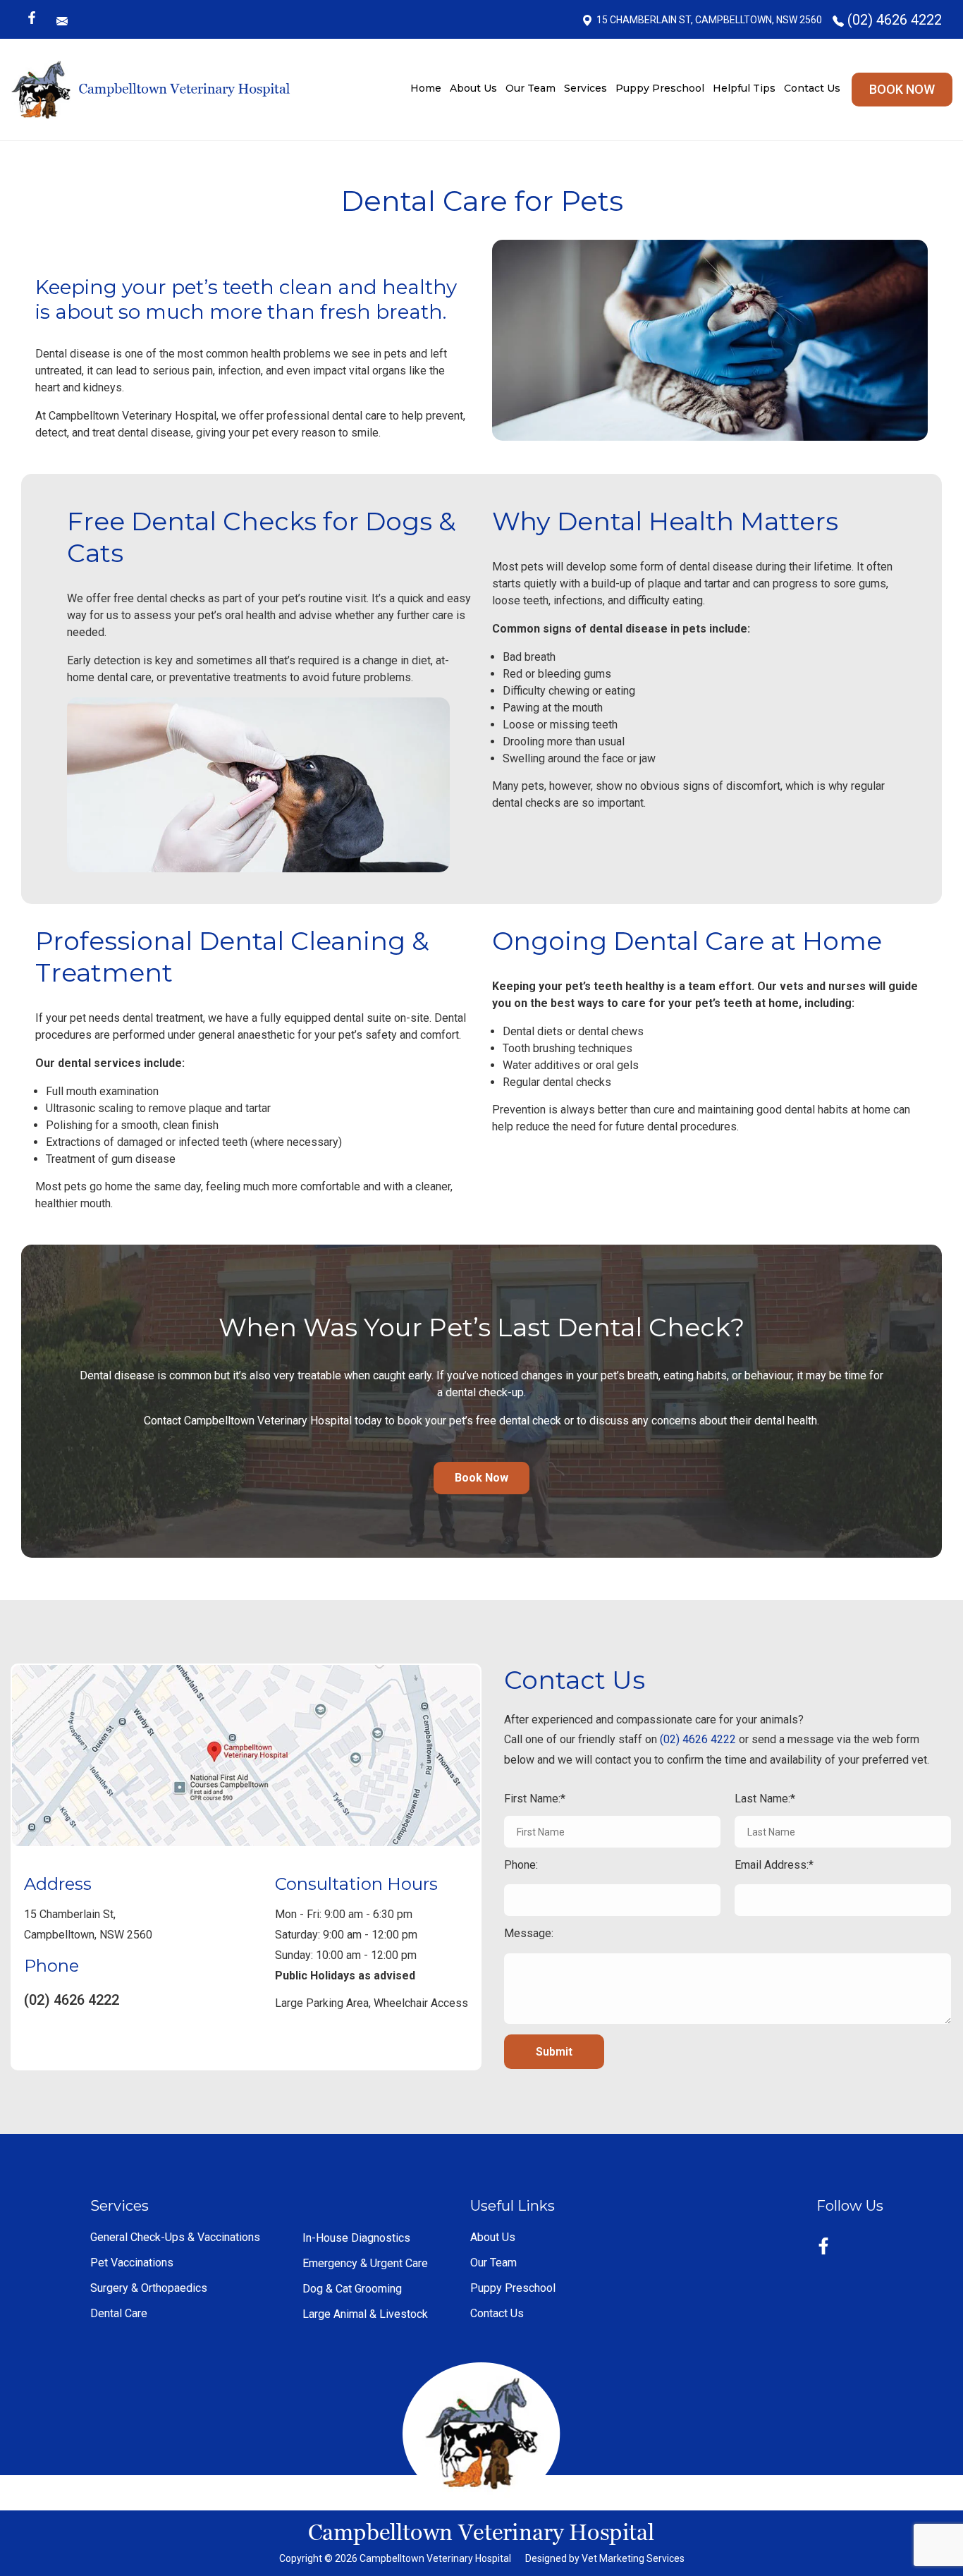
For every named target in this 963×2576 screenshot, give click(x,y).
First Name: (532, 1799)
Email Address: (772, 1865)
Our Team (530, 88)
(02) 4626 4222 (895, 20)
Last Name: (762, 1799)
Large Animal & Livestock (365, 2314)
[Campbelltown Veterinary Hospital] (151, 90)
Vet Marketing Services (633, 2558)
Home (426, 88)
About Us (473, 88)
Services (585, 88)
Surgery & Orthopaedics (149, 2288)
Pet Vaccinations (132, 2263)
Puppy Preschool (660, 88)
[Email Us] (64, 20)
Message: (529, 1933)
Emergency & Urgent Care (365, 2264)
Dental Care (119, 2314)
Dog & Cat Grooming (352, 2289)
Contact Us (812, 88)
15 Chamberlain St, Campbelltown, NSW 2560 (709, 20)
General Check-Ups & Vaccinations (175, 2238)
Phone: (521, 1865)
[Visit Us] (246, 1755)
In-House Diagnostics (356, 2238)
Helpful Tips (744, 88)
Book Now (902, 89)
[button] (481, 1478)
